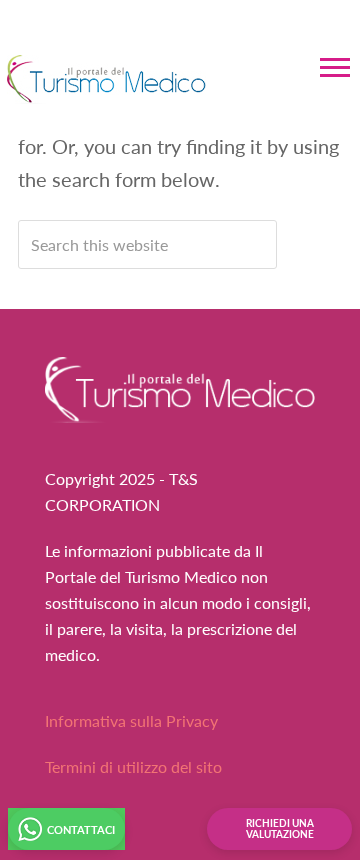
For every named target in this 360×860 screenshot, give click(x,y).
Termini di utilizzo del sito (133, 766)
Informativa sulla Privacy (131, 720)
